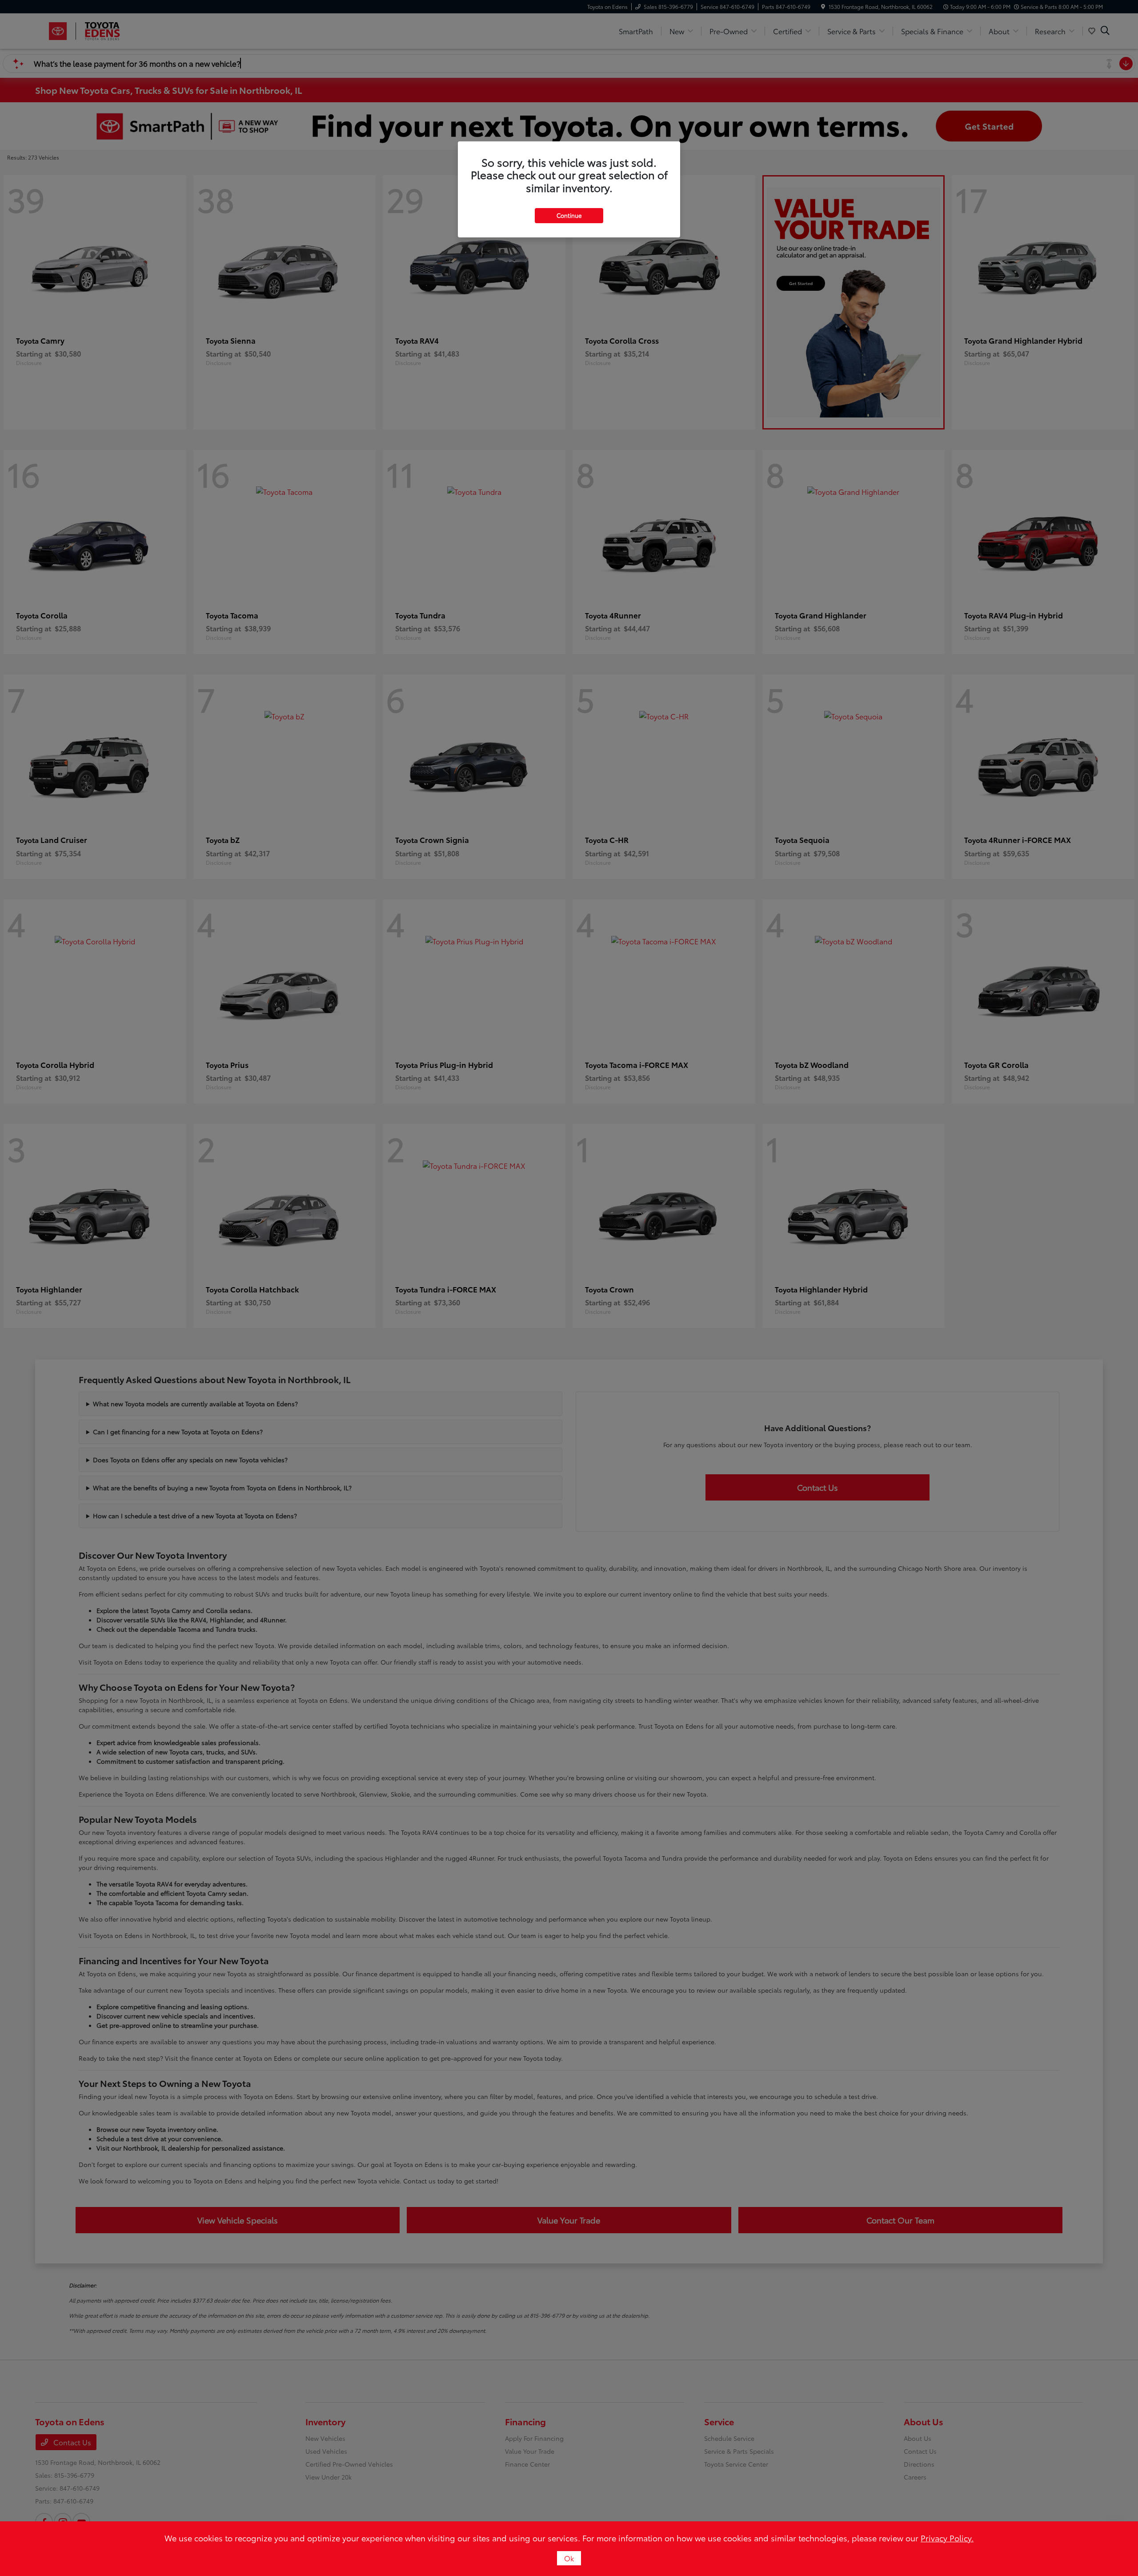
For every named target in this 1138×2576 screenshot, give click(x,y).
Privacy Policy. (947, 2538)
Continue (569, 215)
